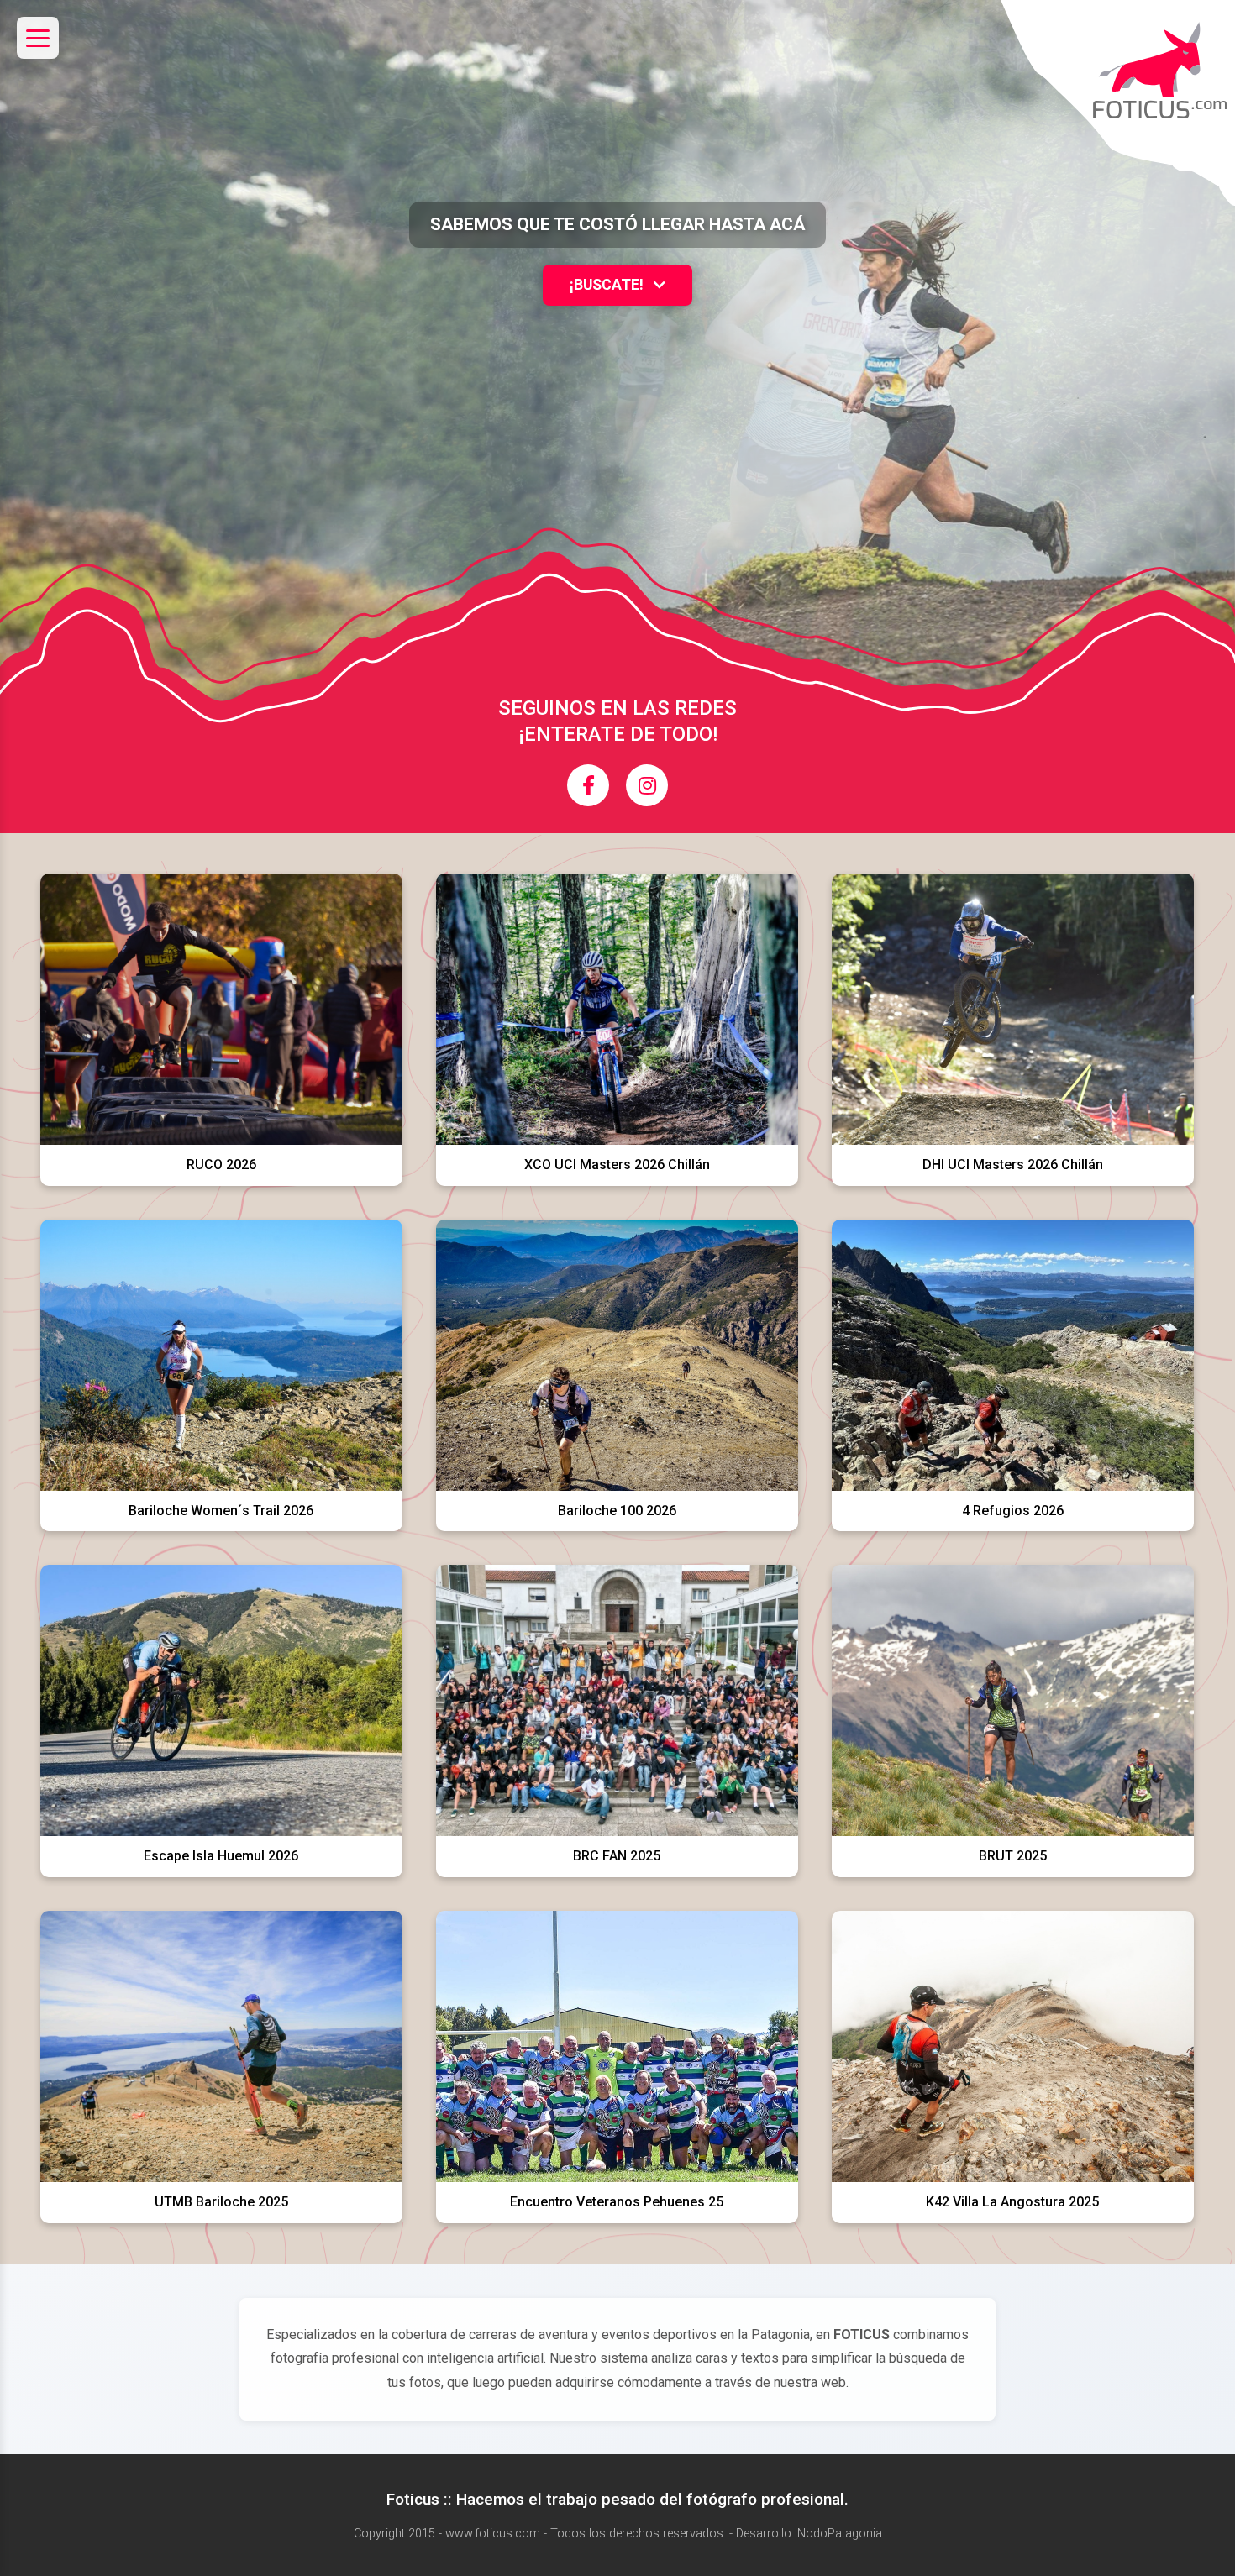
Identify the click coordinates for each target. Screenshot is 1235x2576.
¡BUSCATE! (608, 285)
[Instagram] (647, 785)
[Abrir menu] (38, 38)
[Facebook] (588, 785)
